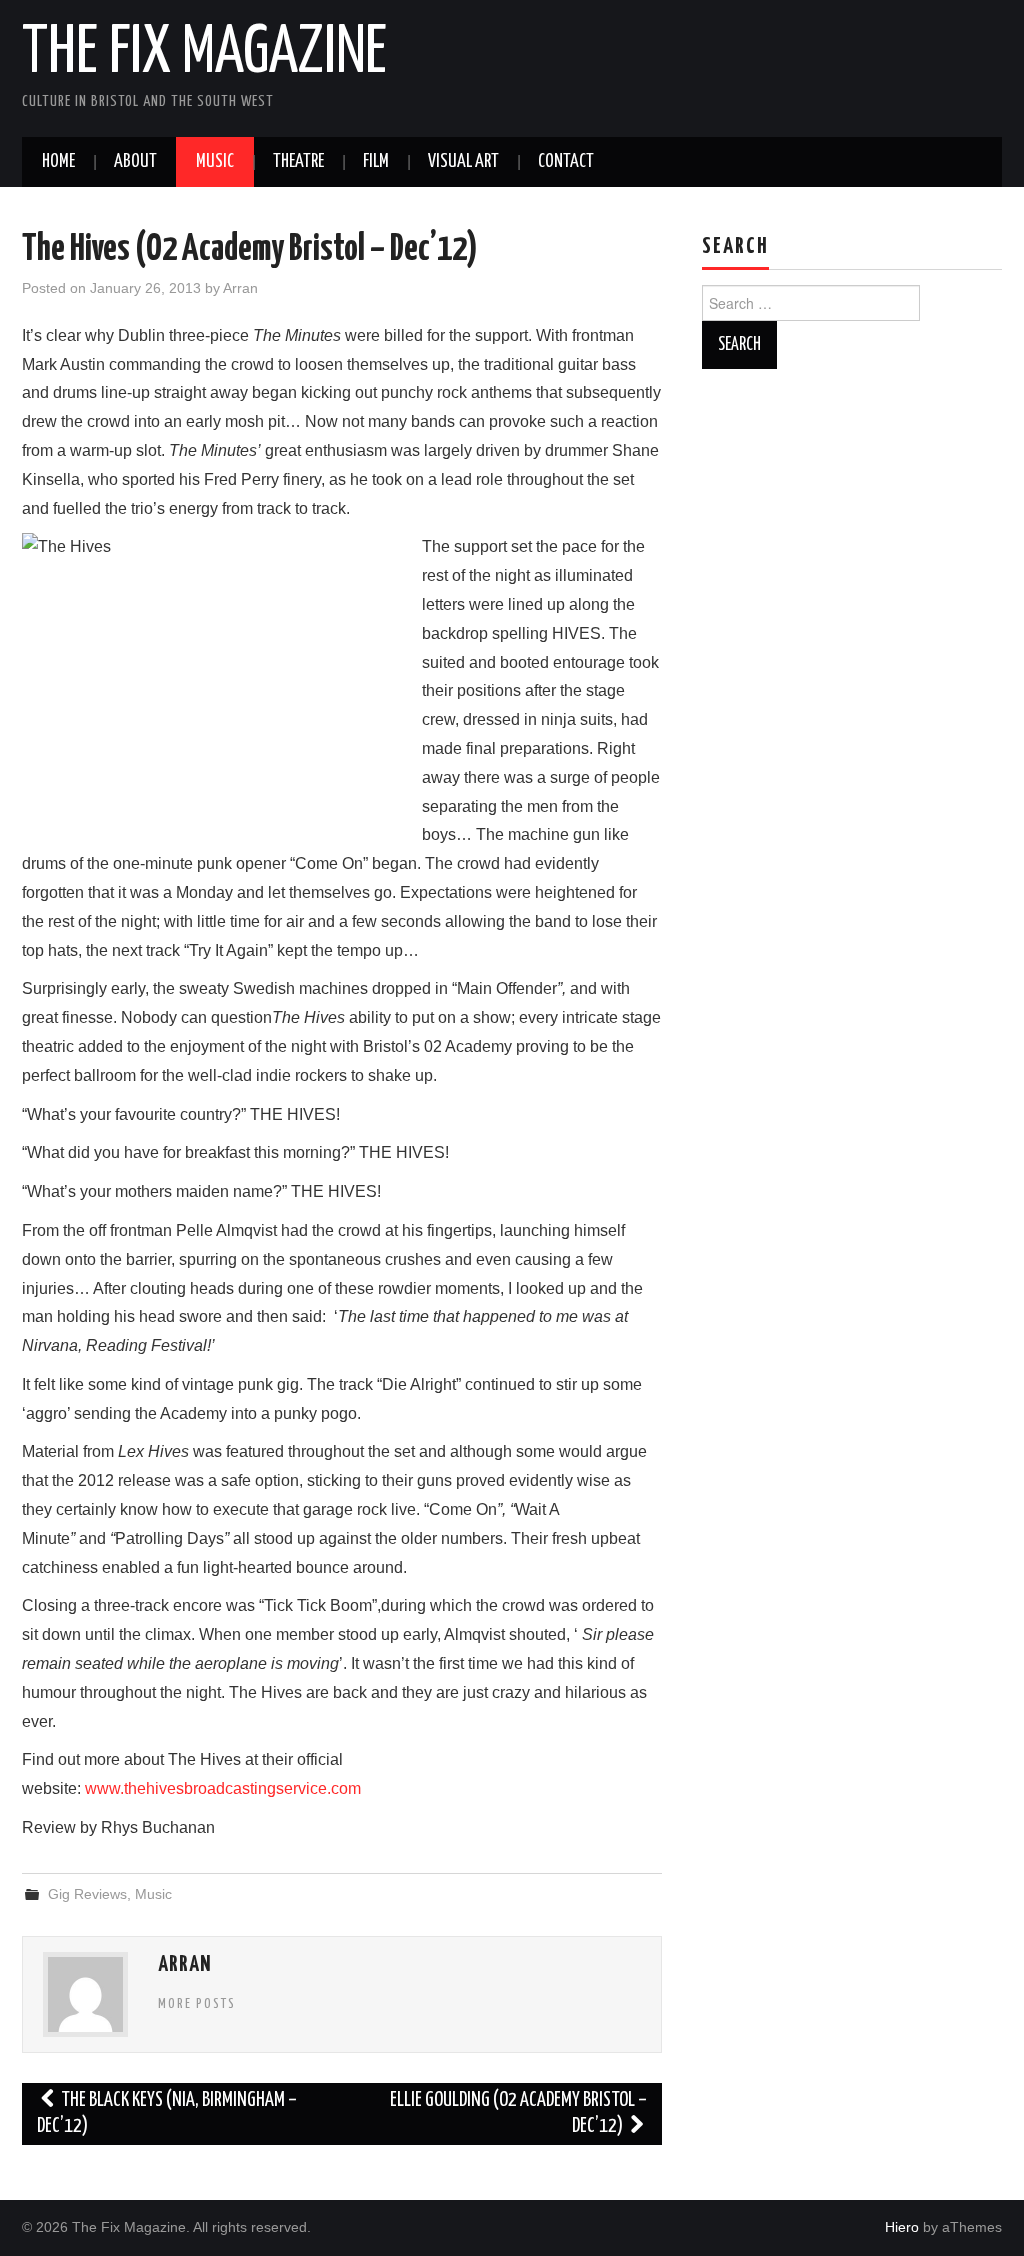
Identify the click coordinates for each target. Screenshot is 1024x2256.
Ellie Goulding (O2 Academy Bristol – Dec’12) (518, 2113)
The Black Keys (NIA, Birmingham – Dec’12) (167, 2113)
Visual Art (463, 162)
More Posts (197, 2004)
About (135, 162)
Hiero (902, 2227)
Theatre (298, 162)
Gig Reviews (87, 1894)
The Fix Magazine (204, 54)
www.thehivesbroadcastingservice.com (223, 1788)
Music (215, 162)
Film (376, 162)
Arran (240, 288)
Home (58, 162)
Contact (566, 162)
